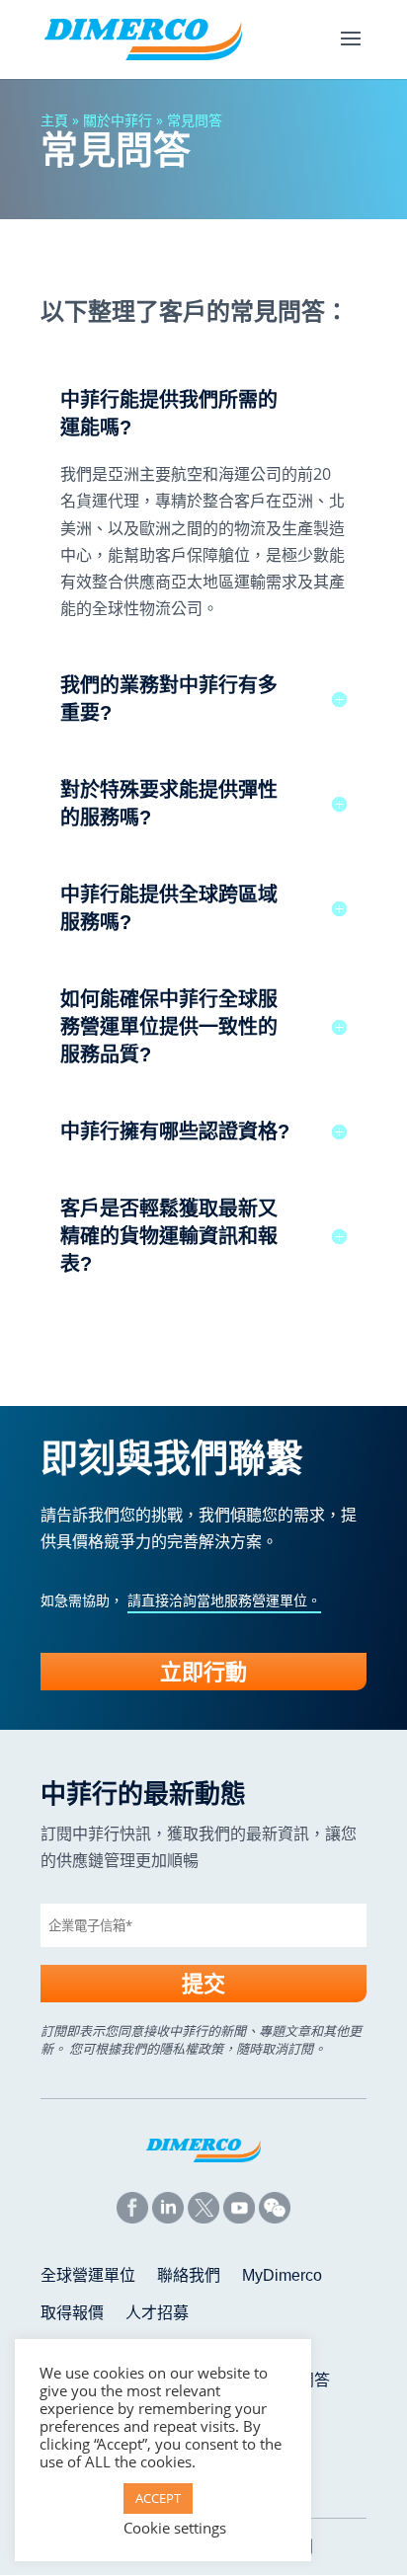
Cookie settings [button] (175, 2528)
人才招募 (157, 2314)
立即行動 (203, 1672)
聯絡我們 (189, 2276)
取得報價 (72, 2314)
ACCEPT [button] (158, 2498)
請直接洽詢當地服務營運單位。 (224, 1600)
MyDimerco (282, 2276)
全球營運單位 (88, 2276)
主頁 (54, 120)
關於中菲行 (118, 120)
